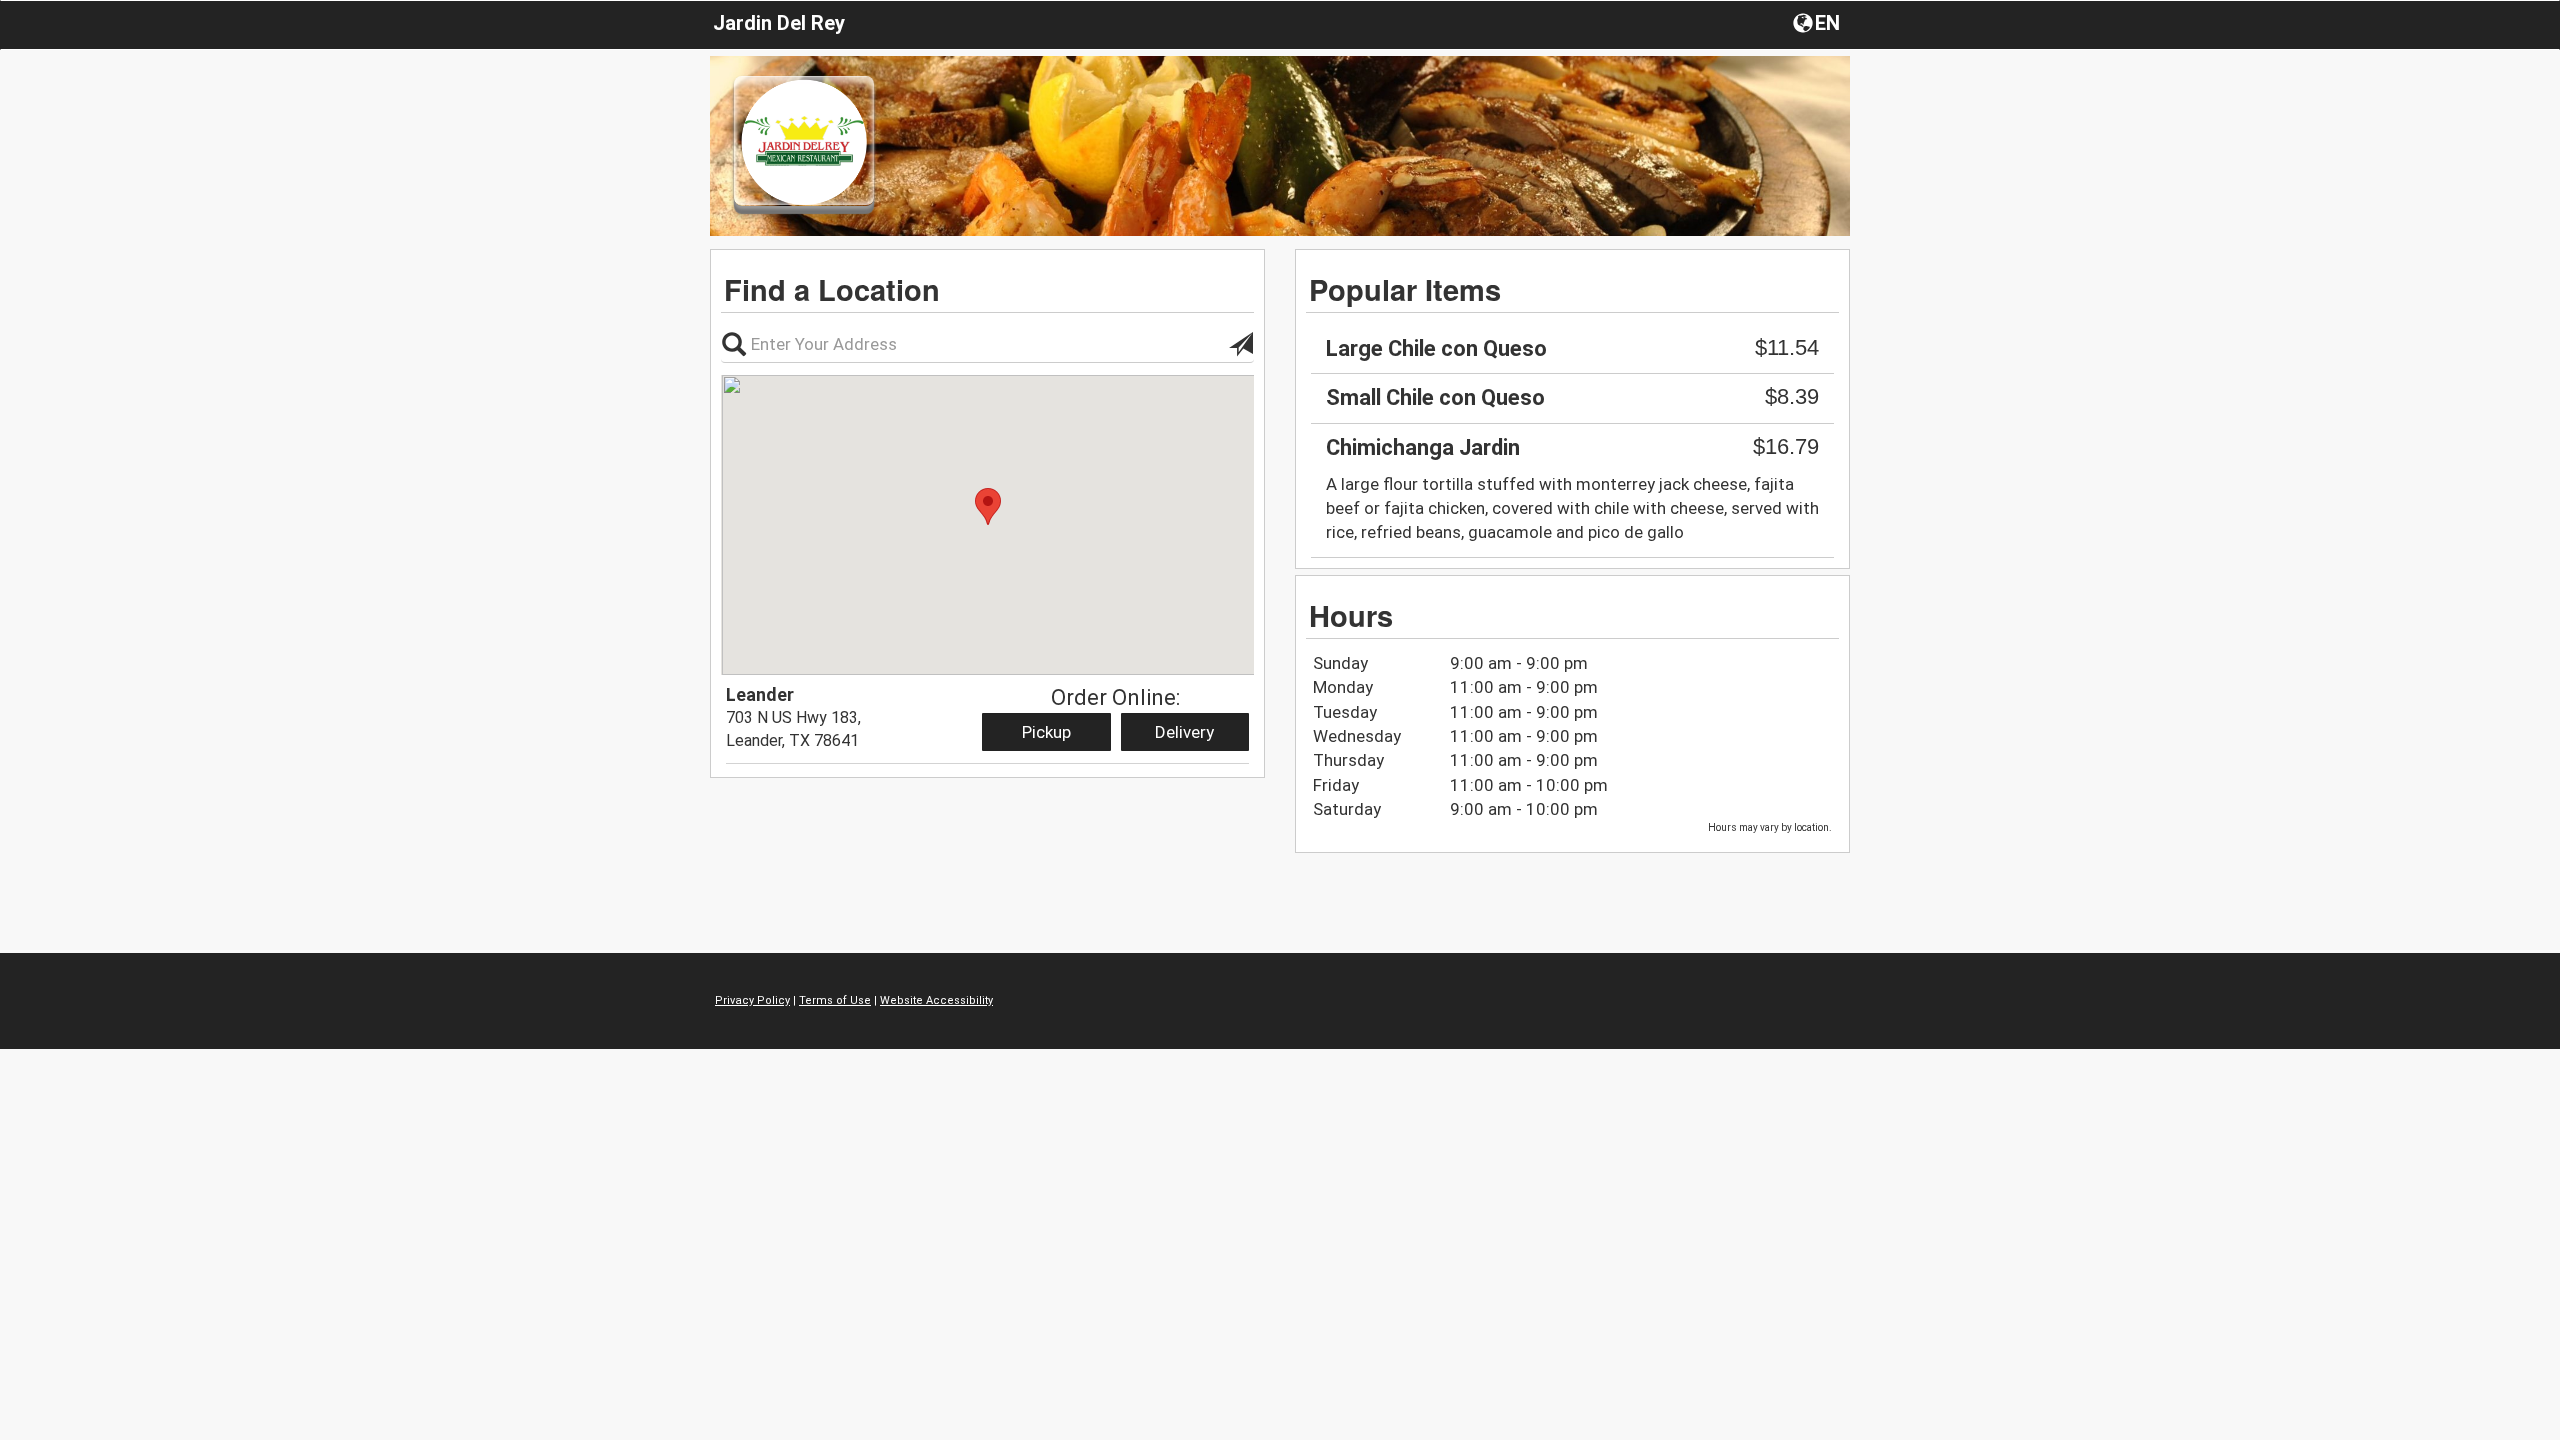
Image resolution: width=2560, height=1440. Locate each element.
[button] (1818, 22)
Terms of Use (835, 1000)
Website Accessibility (936, 1000)
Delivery (1184, 732)
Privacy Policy (752, 1000)
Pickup (1046, 732)
